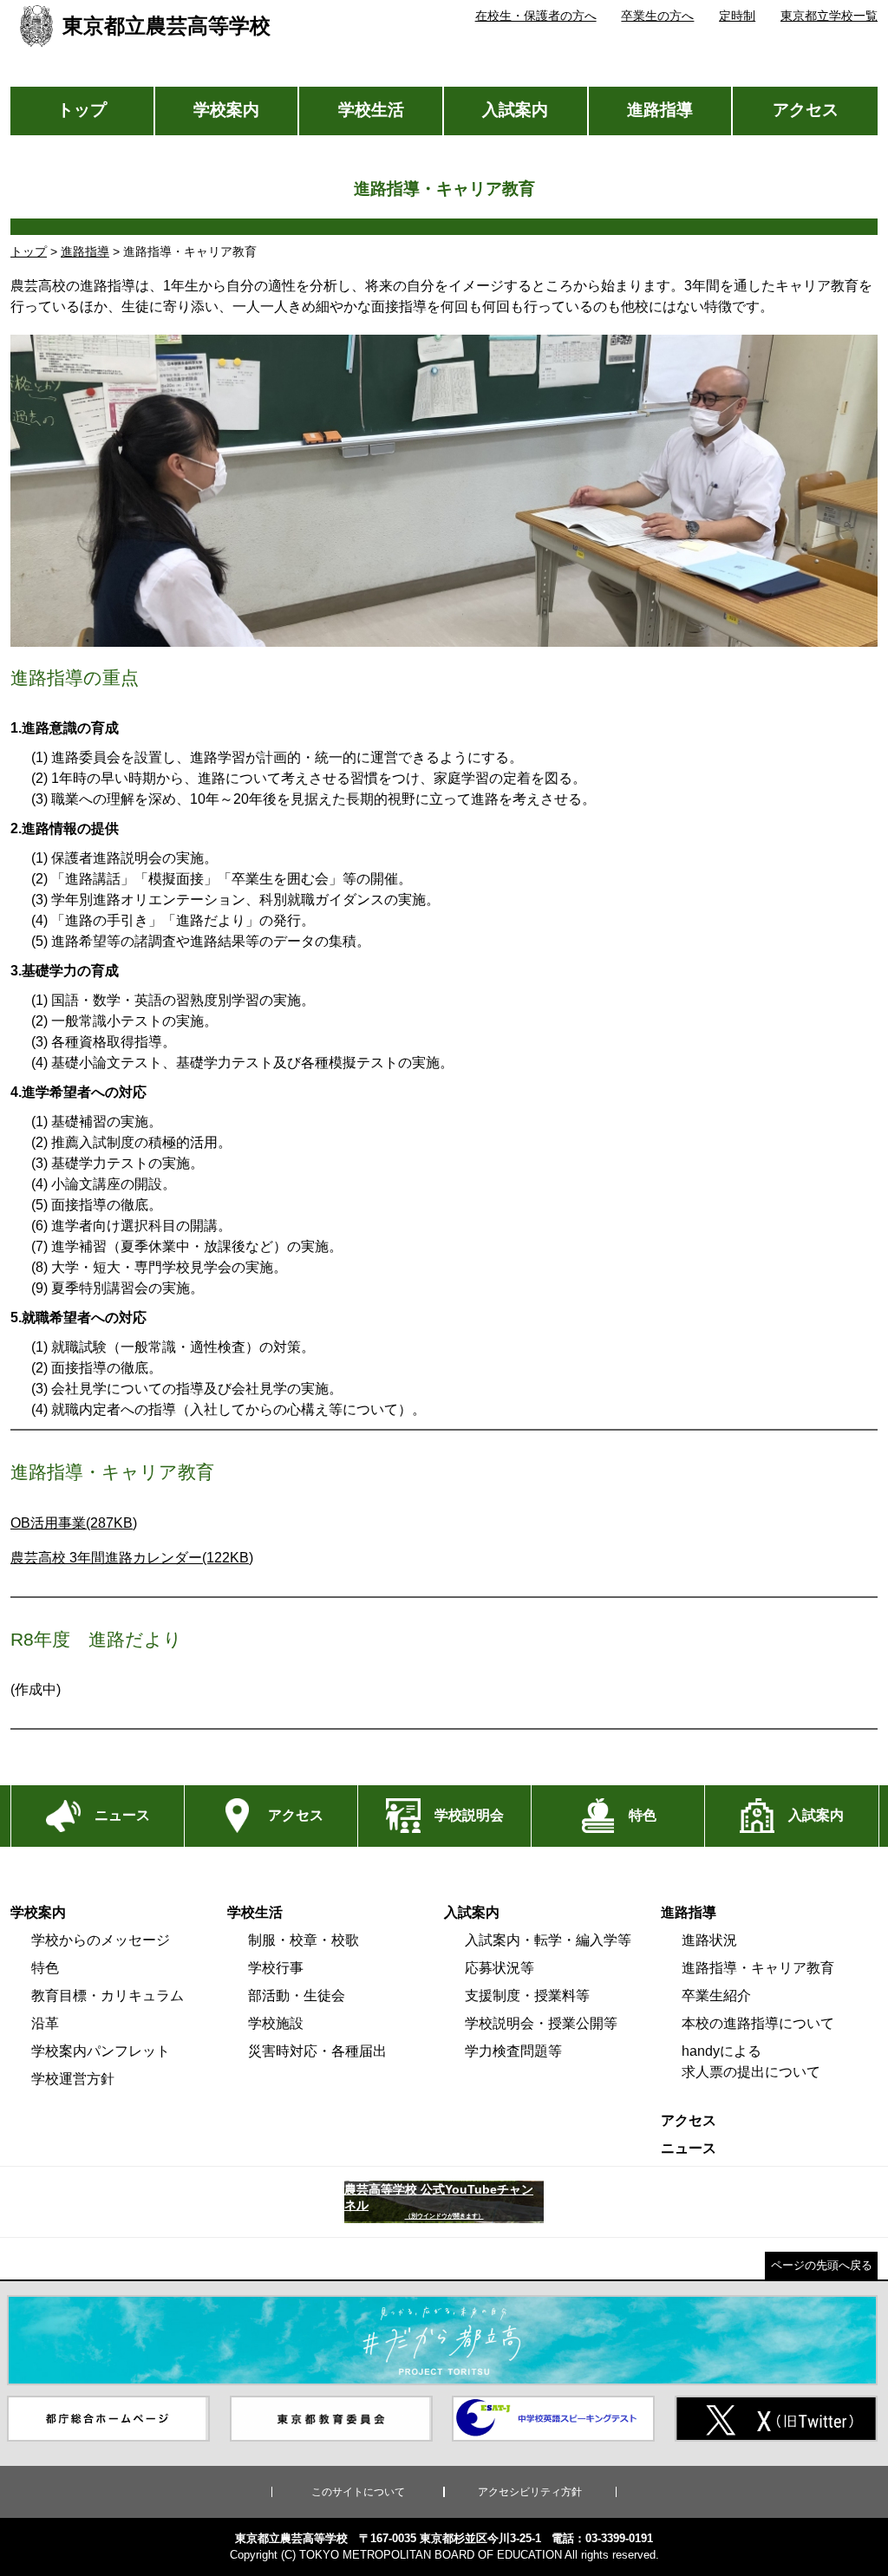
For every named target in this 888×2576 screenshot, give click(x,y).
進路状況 (709, 1940)
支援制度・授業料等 (527, 1996)
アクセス (806, 110)
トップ (82, 110)
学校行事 (276, 1968)
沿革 (45, 2023)
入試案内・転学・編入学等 (548, 1940)
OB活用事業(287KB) (74, 1523)
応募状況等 (499, 1968)
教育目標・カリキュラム (108, 1996)
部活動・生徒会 (297, 1996)
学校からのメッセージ (101, 1940)
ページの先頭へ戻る (822, 2265)
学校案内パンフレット (101, 2051)
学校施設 (276, 2023)
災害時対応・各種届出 (317, 2051)
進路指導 (660, 110)
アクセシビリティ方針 (530, 2492)
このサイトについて (358, 2492)
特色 (45, 1968)
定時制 (737, 16)
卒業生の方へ (657, 16)
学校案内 (226, 110)
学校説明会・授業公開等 (541, 2023)
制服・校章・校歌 (304, 1940)
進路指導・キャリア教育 (758, 1968)
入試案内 (515, 110)
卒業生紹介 (716, 1996)
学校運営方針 (73, 2079)
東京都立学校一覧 (829, 16)
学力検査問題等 (513, 2051)
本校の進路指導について (758, 2023)
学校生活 (371, 110)
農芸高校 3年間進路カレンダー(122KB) (132, 1558)
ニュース (689, 2148)
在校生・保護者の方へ (536, 16)
